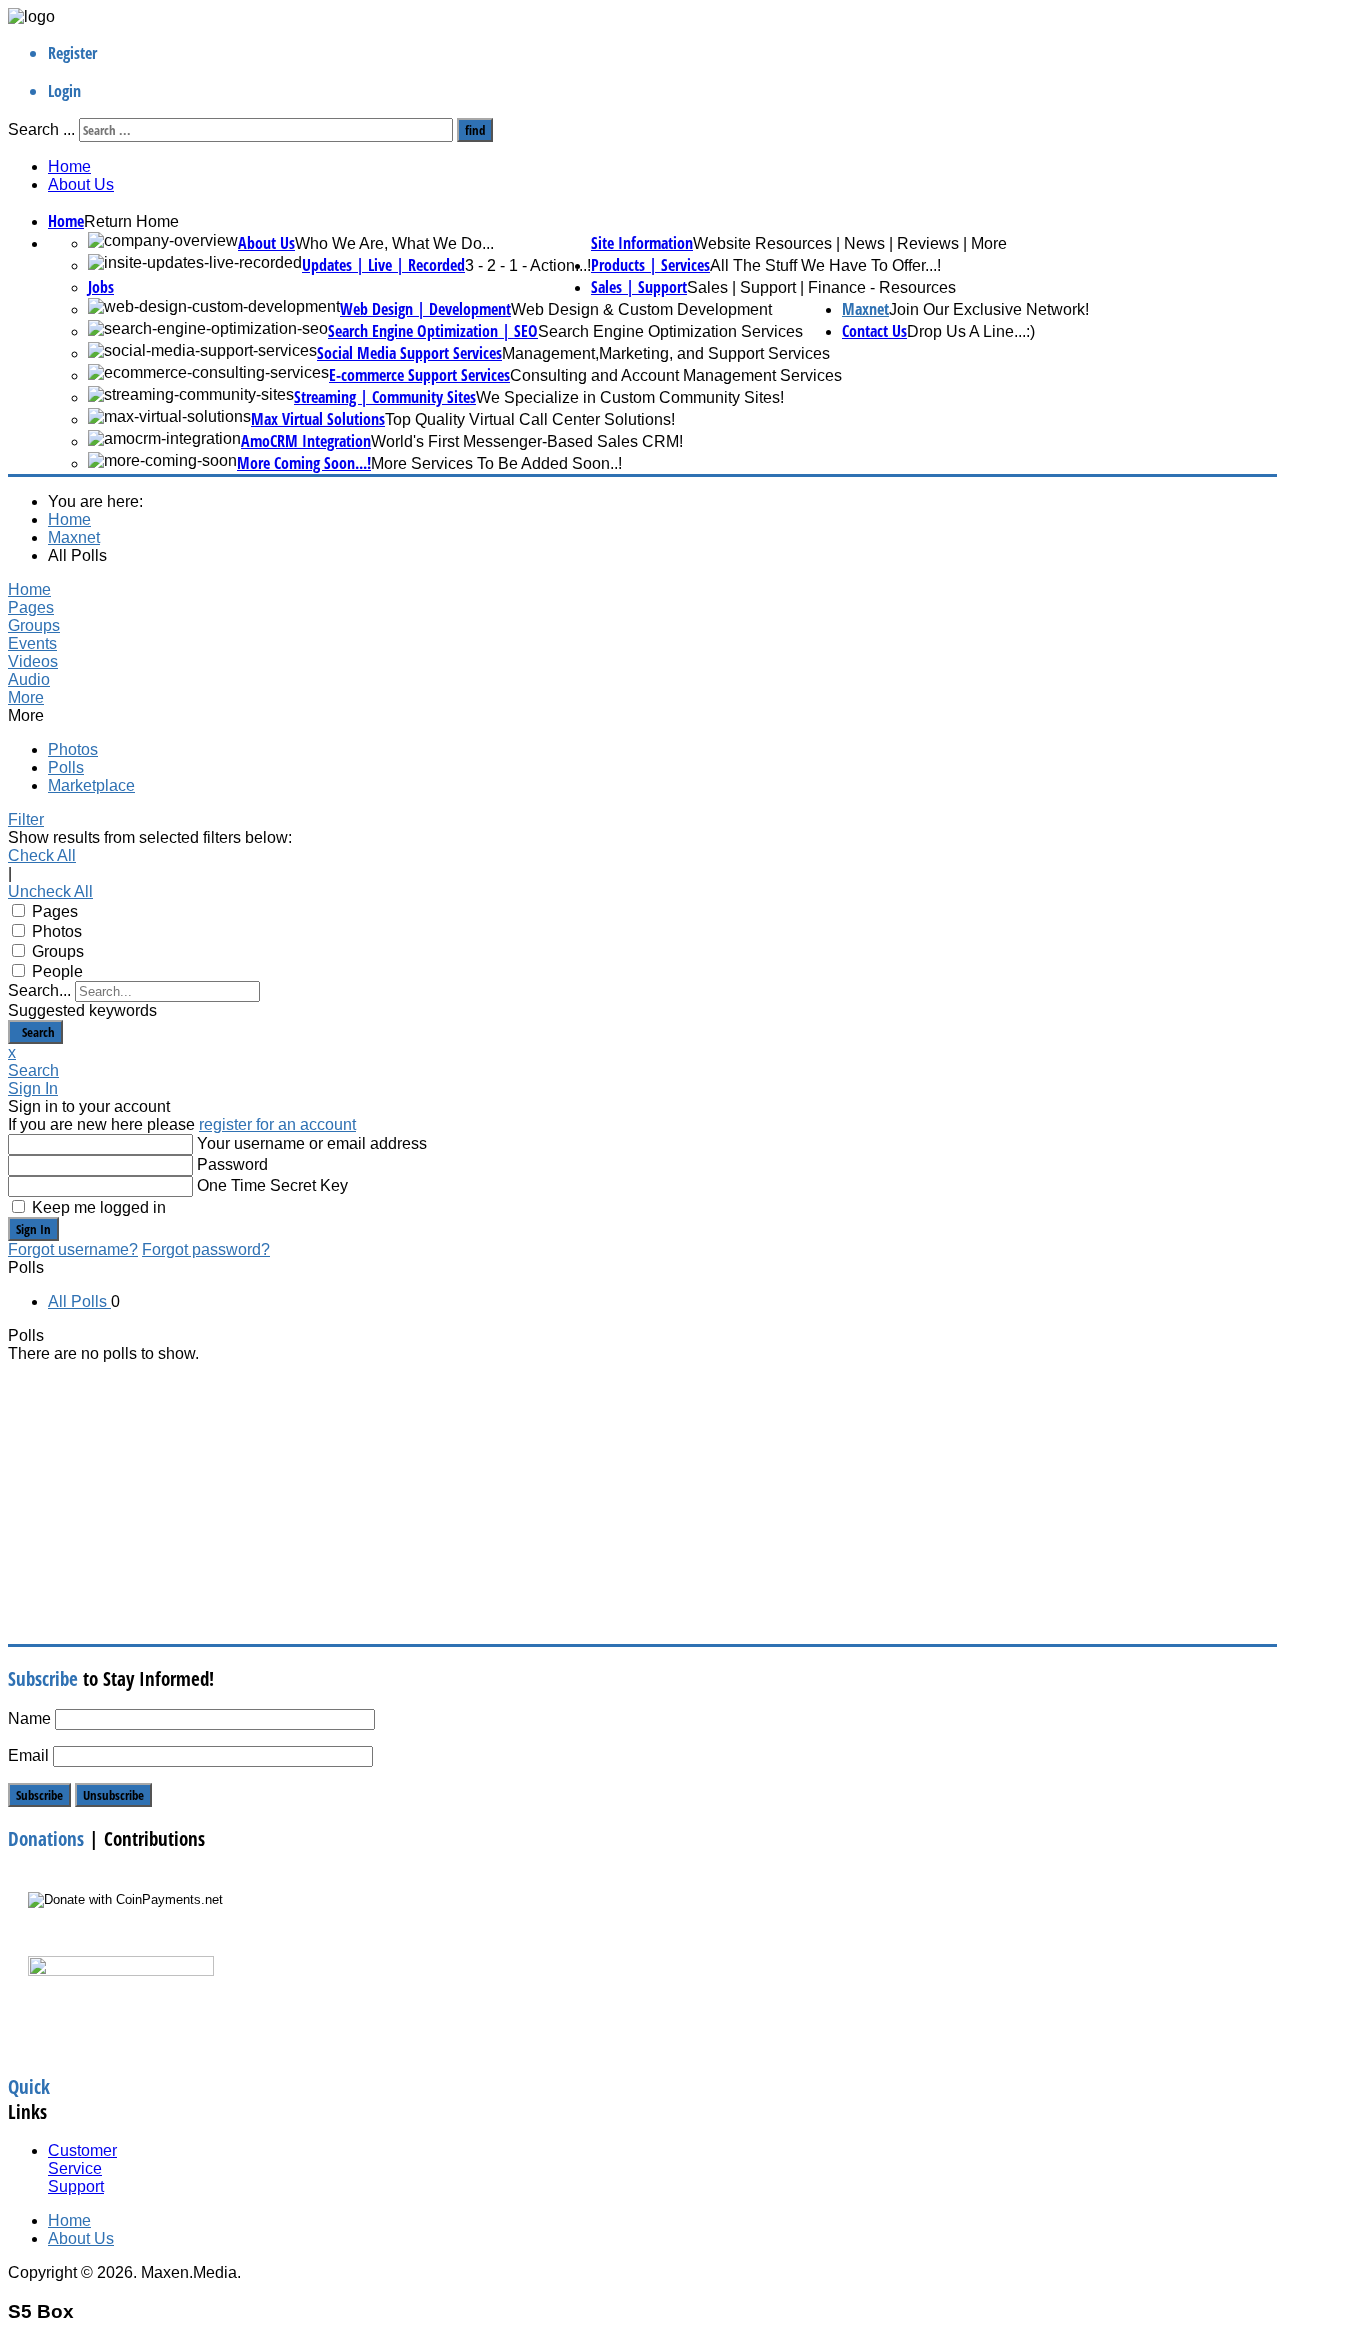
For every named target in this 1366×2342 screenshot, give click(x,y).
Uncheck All (50, 891)
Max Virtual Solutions (318, 419)
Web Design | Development (425, 309)
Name (29, 1718)
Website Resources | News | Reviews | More (850, 243)
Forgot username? (73, 1249)
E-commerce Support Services (419, 375)
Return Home (131, 221)
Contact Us (874, 331)
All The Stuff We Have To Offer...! (825, 265)
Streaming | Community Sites (385, 397)
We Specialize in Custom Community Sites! (630, 397)
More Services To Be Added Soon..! (496, 463)
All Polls (79, 1301)
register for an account (277, 1124)
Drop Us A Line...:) (971, 331)
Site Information (642, 243)
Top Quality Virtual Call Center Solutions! (530, 419)
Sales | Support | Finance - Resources (821, 287)
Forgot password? (206, 1249)
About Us (81, 184)
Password (232, 1164)
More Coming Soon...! (304, 463)
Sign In (33, 1229)
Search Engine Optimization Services (670, 331)
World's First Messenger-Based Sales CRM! (527, 441)
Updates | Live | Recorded (383, 265)
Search (35, 1032)
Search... (39, 990)
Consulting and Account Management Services (676, 375)
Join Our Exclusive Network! (989, 309)
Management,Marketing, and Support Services (666, 353)
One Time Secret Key (272, 1185)
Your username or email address (312, 1143)
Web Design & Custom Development (641, 309)
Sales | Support (639, 287)
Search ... (41, 129)
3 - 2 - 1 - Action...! (528, 265)
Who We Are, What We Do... (394, 243)
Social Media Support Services (409, 353)
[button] (447, 698)
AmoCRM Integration (306, 441)
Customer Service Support (82, 2168)
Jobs (101, 287)
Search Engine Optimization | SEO (433, 331)
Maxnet (865, 309)
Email (28, 1755)
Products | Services (650, 265)
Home (69, 166)
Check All (42, 855)
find (475, 130)
